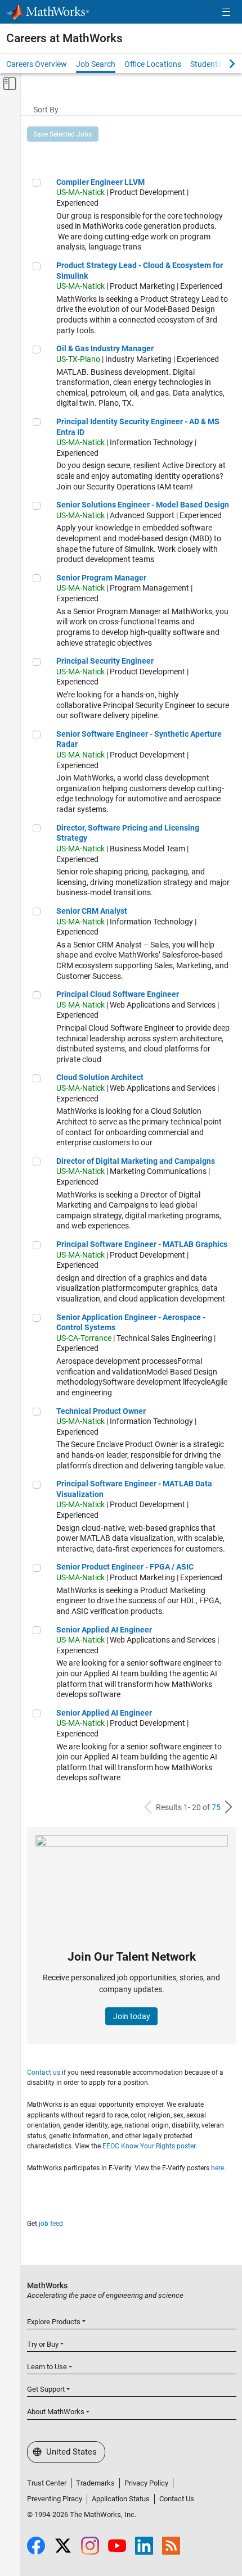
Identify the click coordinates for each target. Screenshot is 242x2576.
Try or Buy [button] (43, 2344)
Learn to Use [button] (47, 2367)
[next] (228, 1807)
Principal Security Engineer (105, 661)
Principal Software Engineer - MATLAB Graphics (142, 1244)
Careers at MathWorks (64, 38)
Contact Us (177, 2499)
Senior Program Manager (101, 578)
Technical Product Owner (101, 1411)
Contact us (44, 2072)
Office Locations (153, 64)
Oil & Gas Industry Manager (105, 348)
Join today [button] (132, 2016)
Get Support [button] (46, 2389)
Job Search (96, 64)
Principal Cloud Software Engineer (118, 994)
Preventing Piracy (55, 2499)
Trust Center (47, 2483)
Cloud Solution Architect (100, 1077)
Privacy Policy (146, 2483)
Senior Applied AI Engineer (104, 1630)
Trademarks (95, 2483)
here (218, 2168)
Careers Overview (37, 64)
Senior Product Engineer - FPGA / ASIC (125, 1567)
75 (216, 1807)
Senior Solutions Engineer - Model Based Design (143, 505)
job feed (51, 2224)
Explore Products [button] (54, 2322)
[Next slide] (222, 64)
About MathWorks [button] (56, 2412)
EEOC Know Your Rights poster (149, 2146)
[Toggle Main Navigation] (226, 12)
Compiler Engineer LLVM (100, 182)
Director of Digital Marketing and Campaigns (136, 1161)
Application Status (121, 2499)
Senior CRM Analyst (92, 911)
